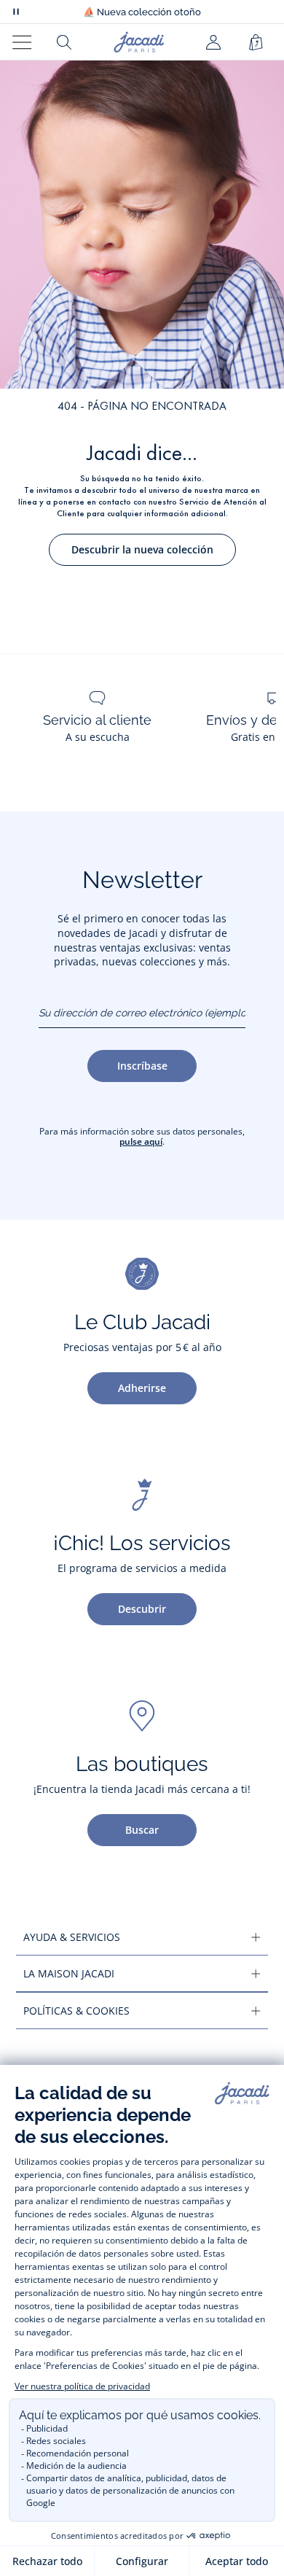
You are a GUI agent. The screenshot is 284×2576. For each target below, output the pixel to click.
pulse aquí (141, 1141)
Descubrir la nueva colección (142, 549)
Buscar (142, 1830)
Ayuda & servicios (72, 1937)
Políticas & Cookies (76, 2011)
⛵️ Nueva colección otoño (142, 12)
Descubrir (142, 1609)
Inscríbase (142, 1066)
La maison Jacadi (69, 1973)
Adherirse (142, 1388)
